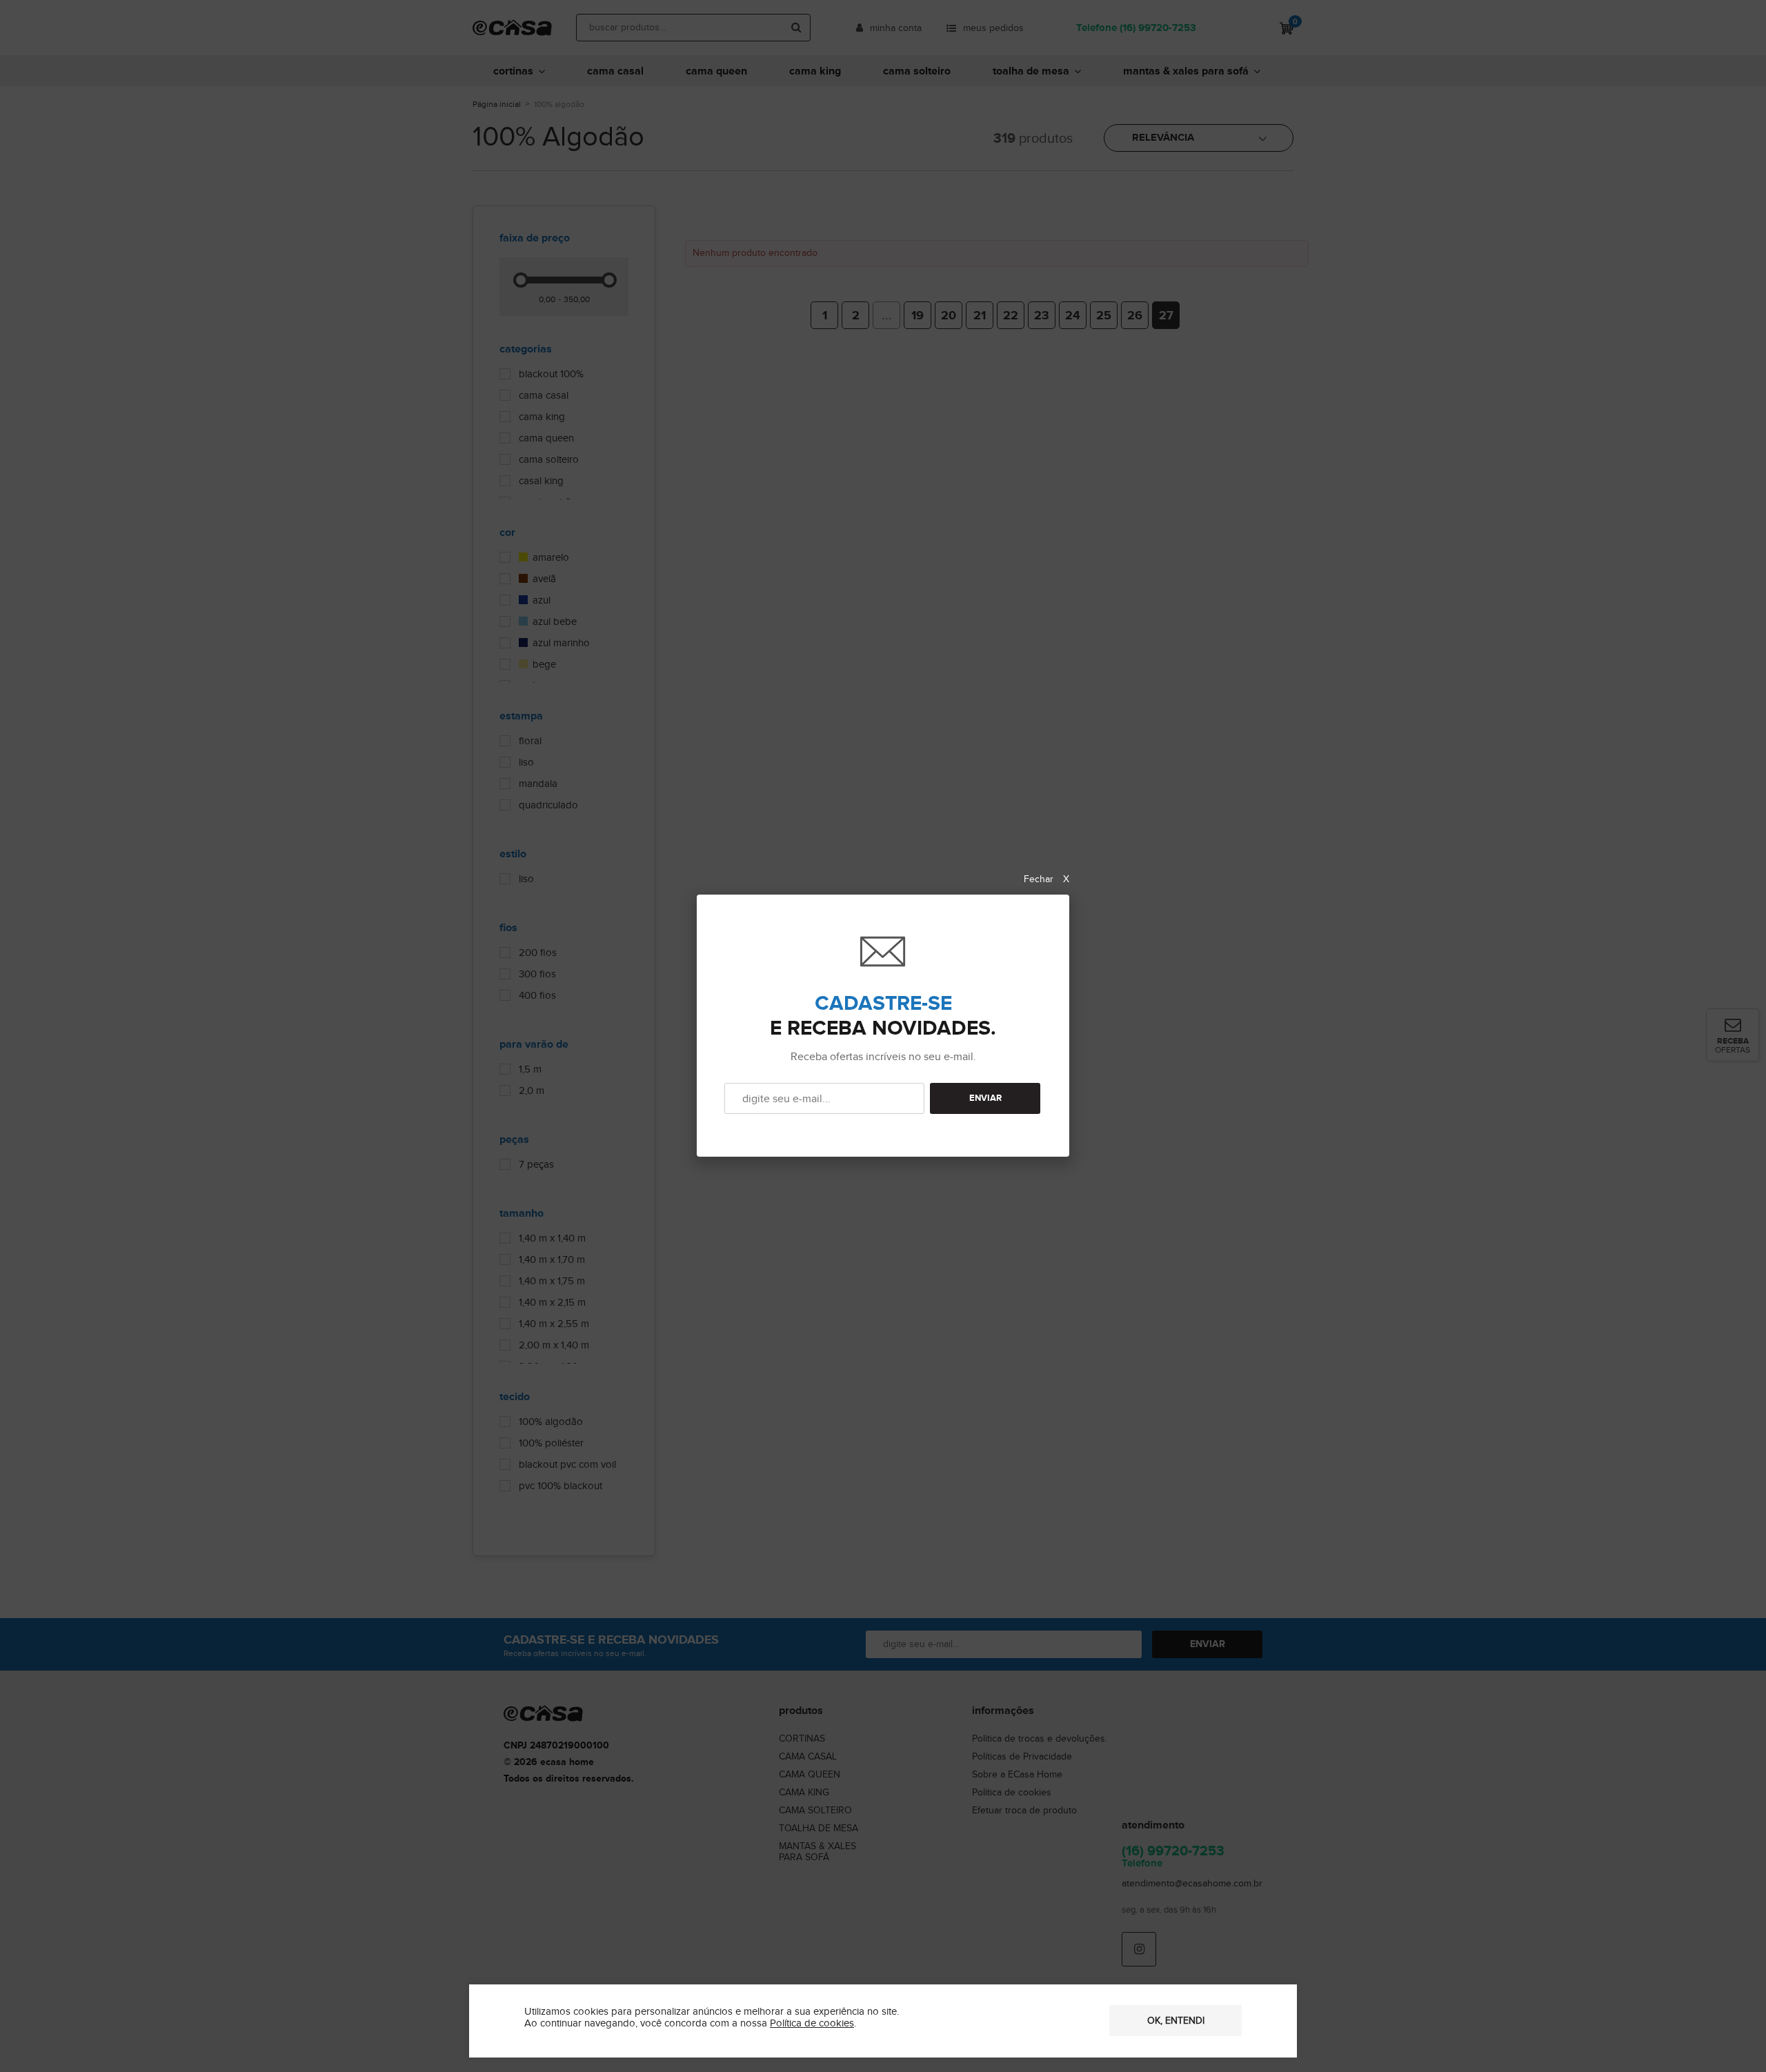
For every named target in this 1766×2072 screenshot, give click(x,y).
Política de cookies (812, 2023)
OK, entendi (1176, 2021)
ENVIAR (985, 1098)
